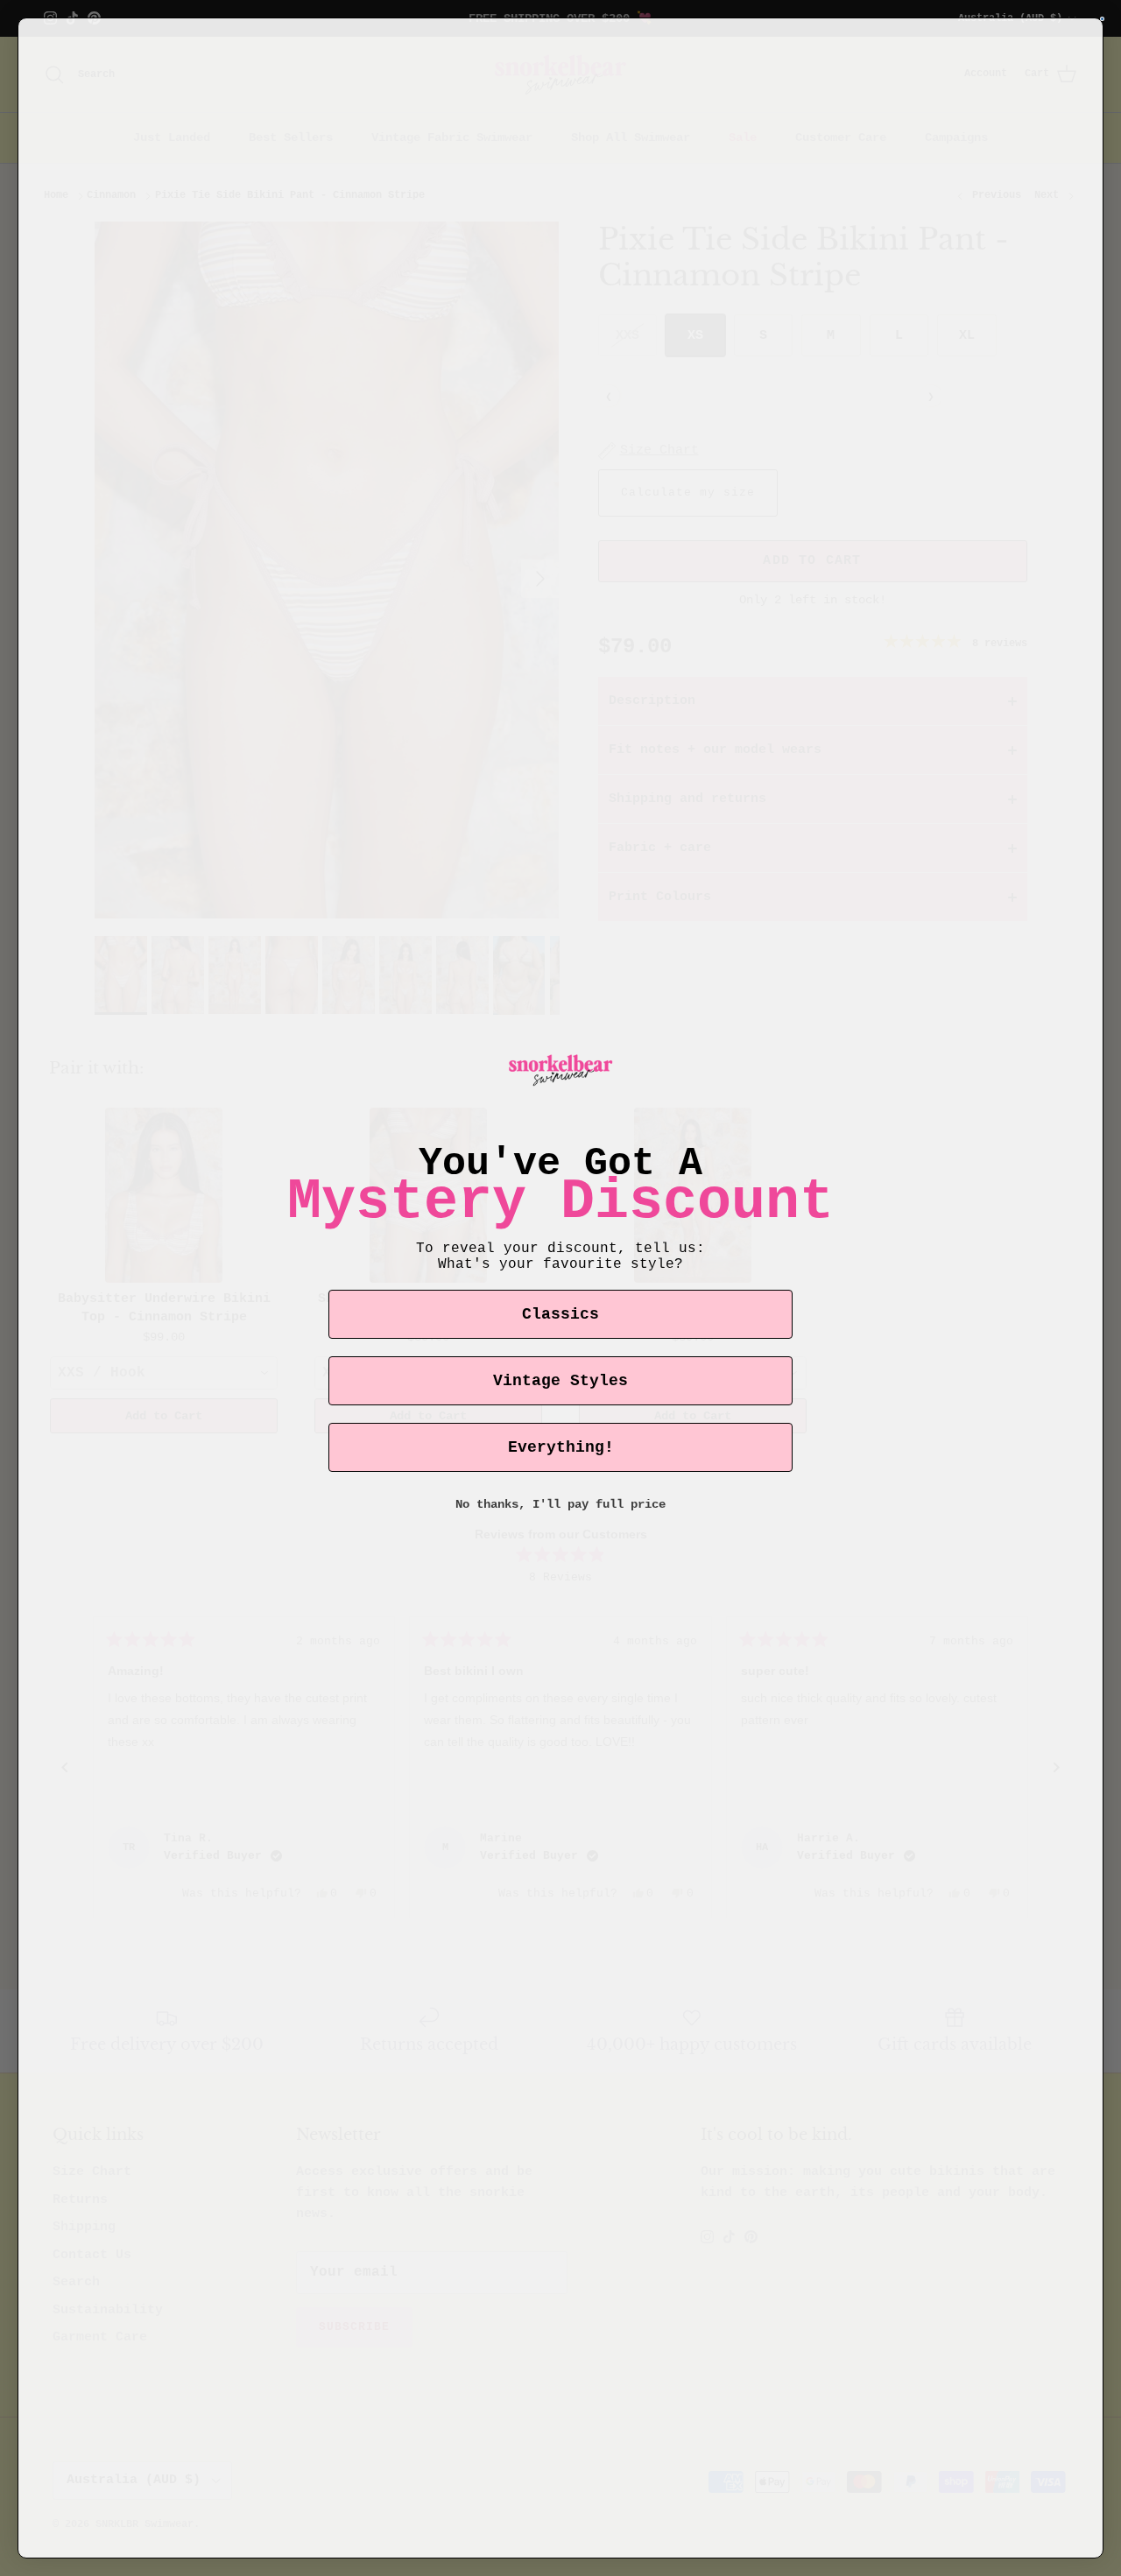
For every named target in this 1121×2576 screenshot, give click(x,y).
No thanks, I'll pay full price (560, 1504)
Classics (560, 1314)
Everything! (561, 1447)
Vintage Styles (560, 1381)
